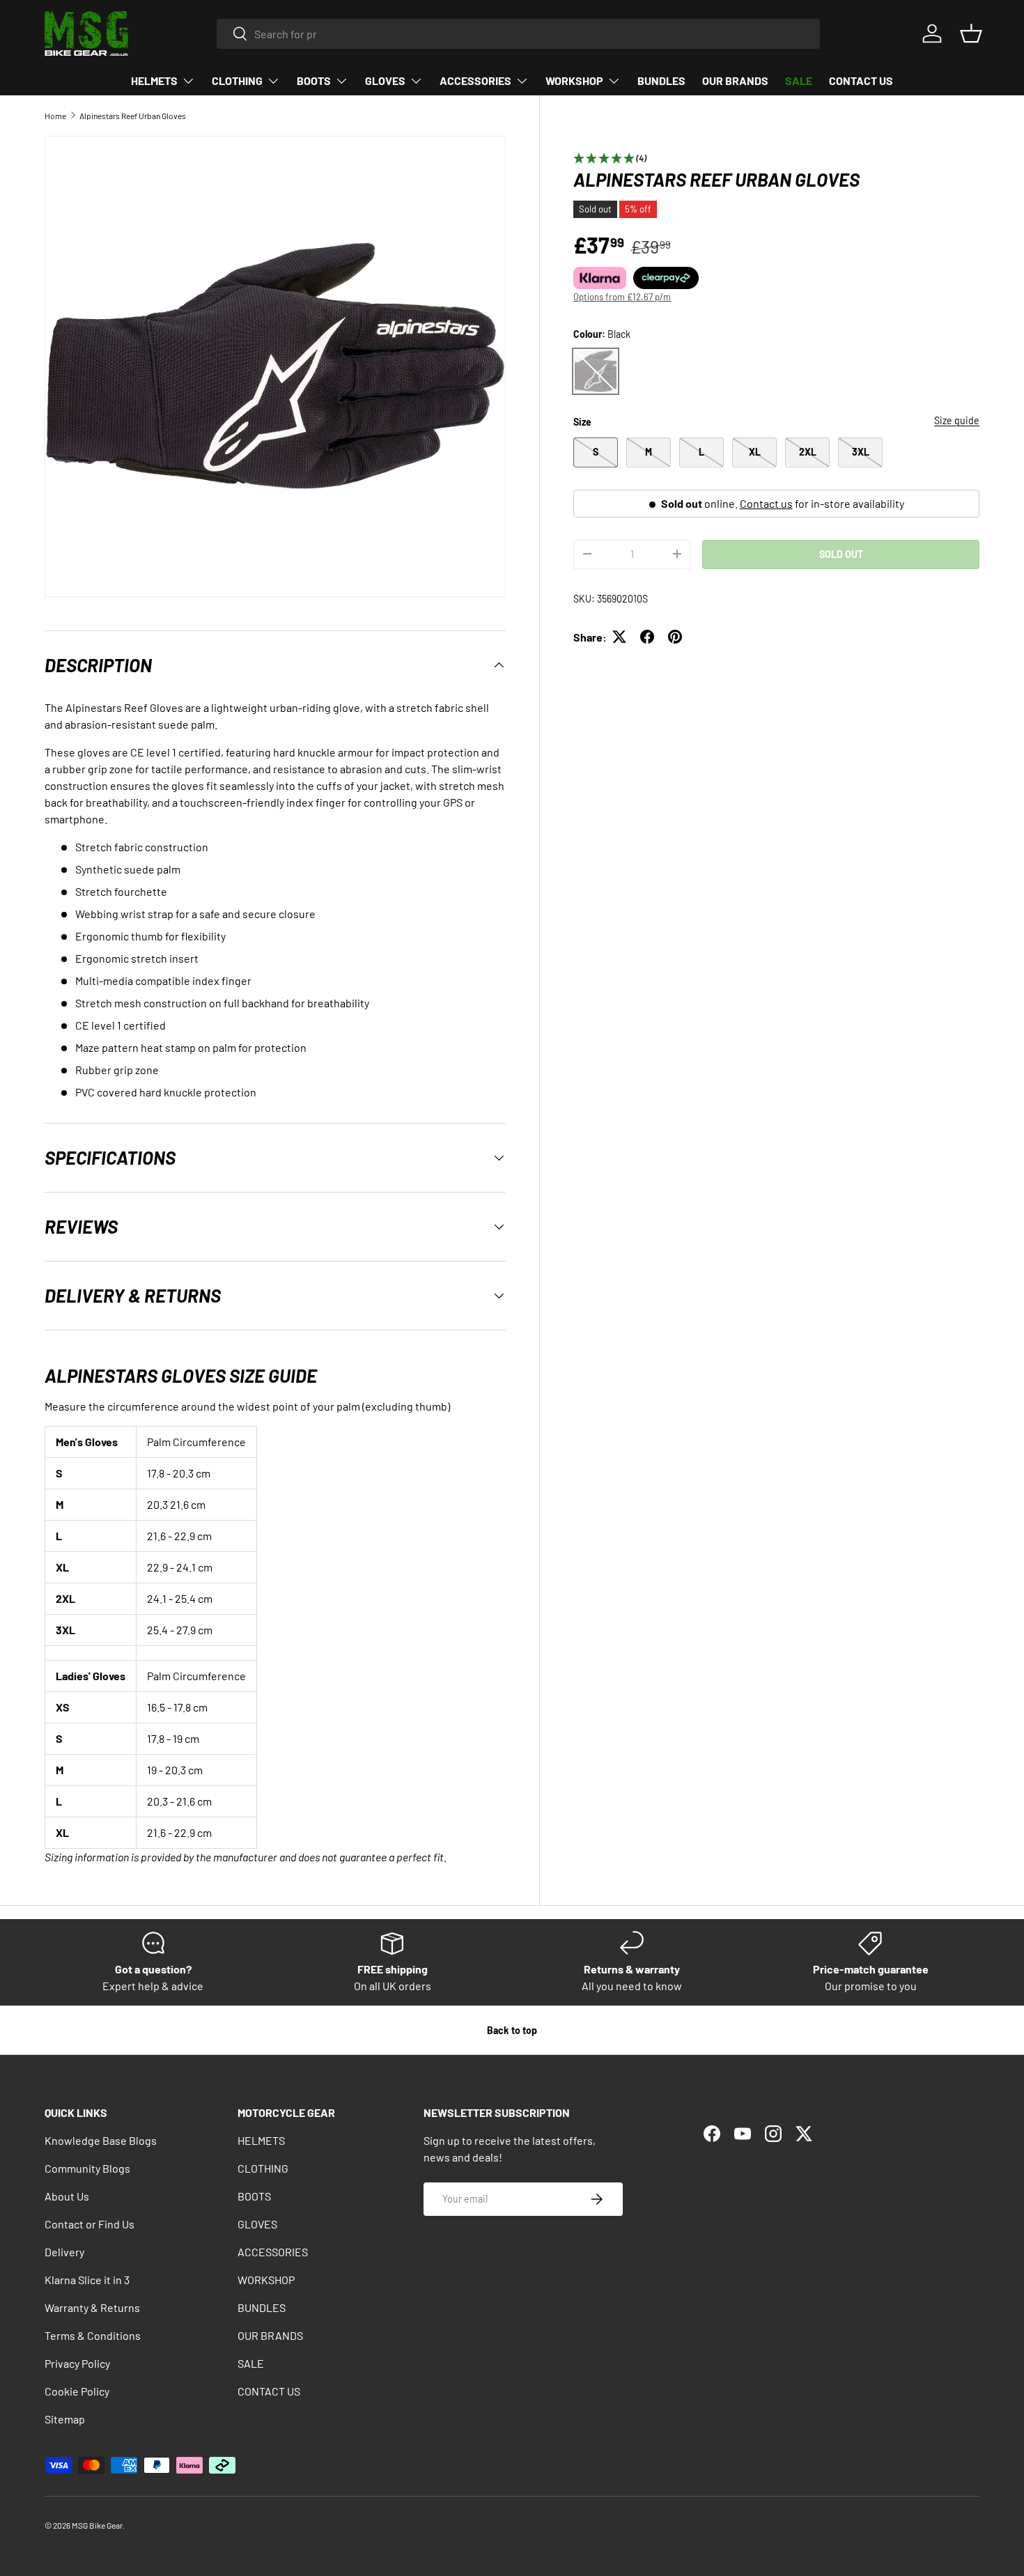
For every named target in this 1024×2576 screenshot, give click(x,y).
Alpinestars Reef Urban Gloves (133, 116)
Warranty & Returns (92, 2307)
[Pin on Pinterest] (675, 637)
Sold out (841, 553)
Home (55, 116)
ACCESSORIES (475, 80)
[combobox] (519, 34)
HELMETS (154, 80)
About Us (67, 2196)
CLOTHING (237, 80)
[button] (971, 33)
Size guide (957, 420)
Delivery (64, 2252)
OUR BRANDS (735, 80)
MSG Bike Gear (97, 2525)
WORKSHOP (574, 80)
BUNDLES (661, 80)
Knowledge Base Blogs (101, 2140)
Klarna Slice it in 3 (87, 2280)
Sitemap (65, 2419)
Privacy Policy (77, 2363)
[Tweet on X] (619, 637)
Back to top (512, 2030)
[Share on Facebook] (647, 637)
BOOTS (314, 80)
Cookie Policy (77, 2391)
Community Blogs (87, 2168)
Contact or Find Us (90, 2224)
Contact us (766, 503)
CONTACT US (861, 80)
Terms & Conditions (93, 2335)
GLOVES (385, 80)
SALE (799, 80)
